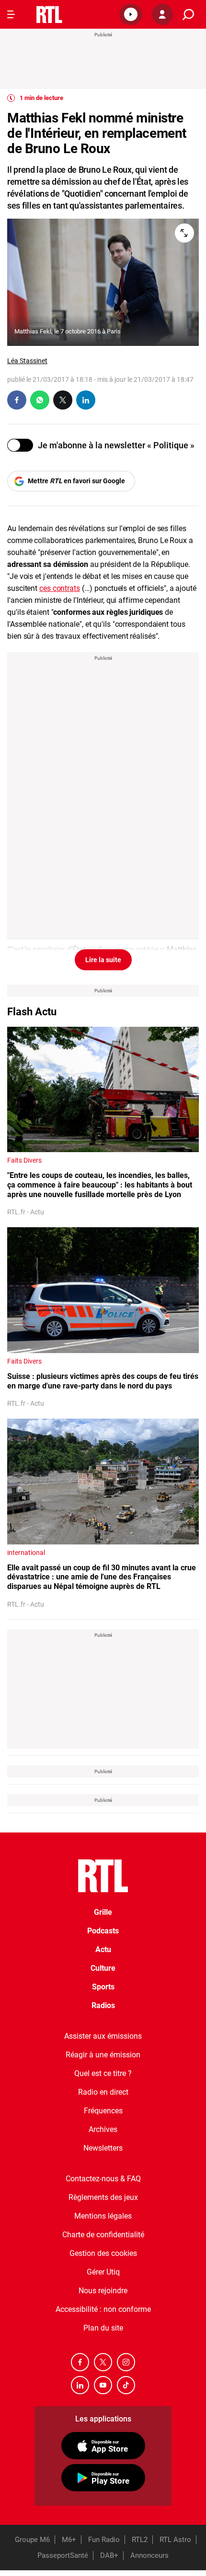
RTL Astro (175, 2540)
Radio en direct (103, 2092)
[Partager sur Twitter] (63, 400)
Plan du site (103, 2328)
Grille (103, 1912)
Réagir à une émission (103, 2055)
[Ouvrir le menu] (11, 14)
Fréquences (103, 2111)
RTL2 (140, 2540)
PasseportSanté (63, 2555)
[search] (188, 15)
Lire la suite (103, 960)
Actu (103, 1949)
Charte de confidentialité (103, 2235)
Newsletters (103, 2148)
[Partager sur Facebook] (17, 400)
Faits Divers (24, 1160)
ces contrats (60, 588)
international (26, 1553)
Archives (103, 2129)
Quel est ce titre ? (103, 2073)
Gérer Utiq (103, 2272)
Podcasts (103, 1931)
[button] (131, 14)
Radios (103, 2005)
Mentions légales (103, 2216)
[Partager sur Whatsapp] (40, 400)
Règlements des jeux (103, 2197)
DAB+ (109, 2555)
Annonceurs (149, 2555)
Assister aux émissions (103, 2036)
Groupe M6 (32, 2540)
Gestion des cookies (103, 2253)
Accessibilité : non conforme (103, 2309)
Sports (103, 1987)
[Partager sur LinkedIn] (86, 400)
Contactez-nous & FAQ (103, 2179)
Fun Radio (104, 2540)
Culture (103, 1968)
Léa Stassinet (27, 361)
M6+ (69, 2540)
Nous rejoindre (103, 2291)
